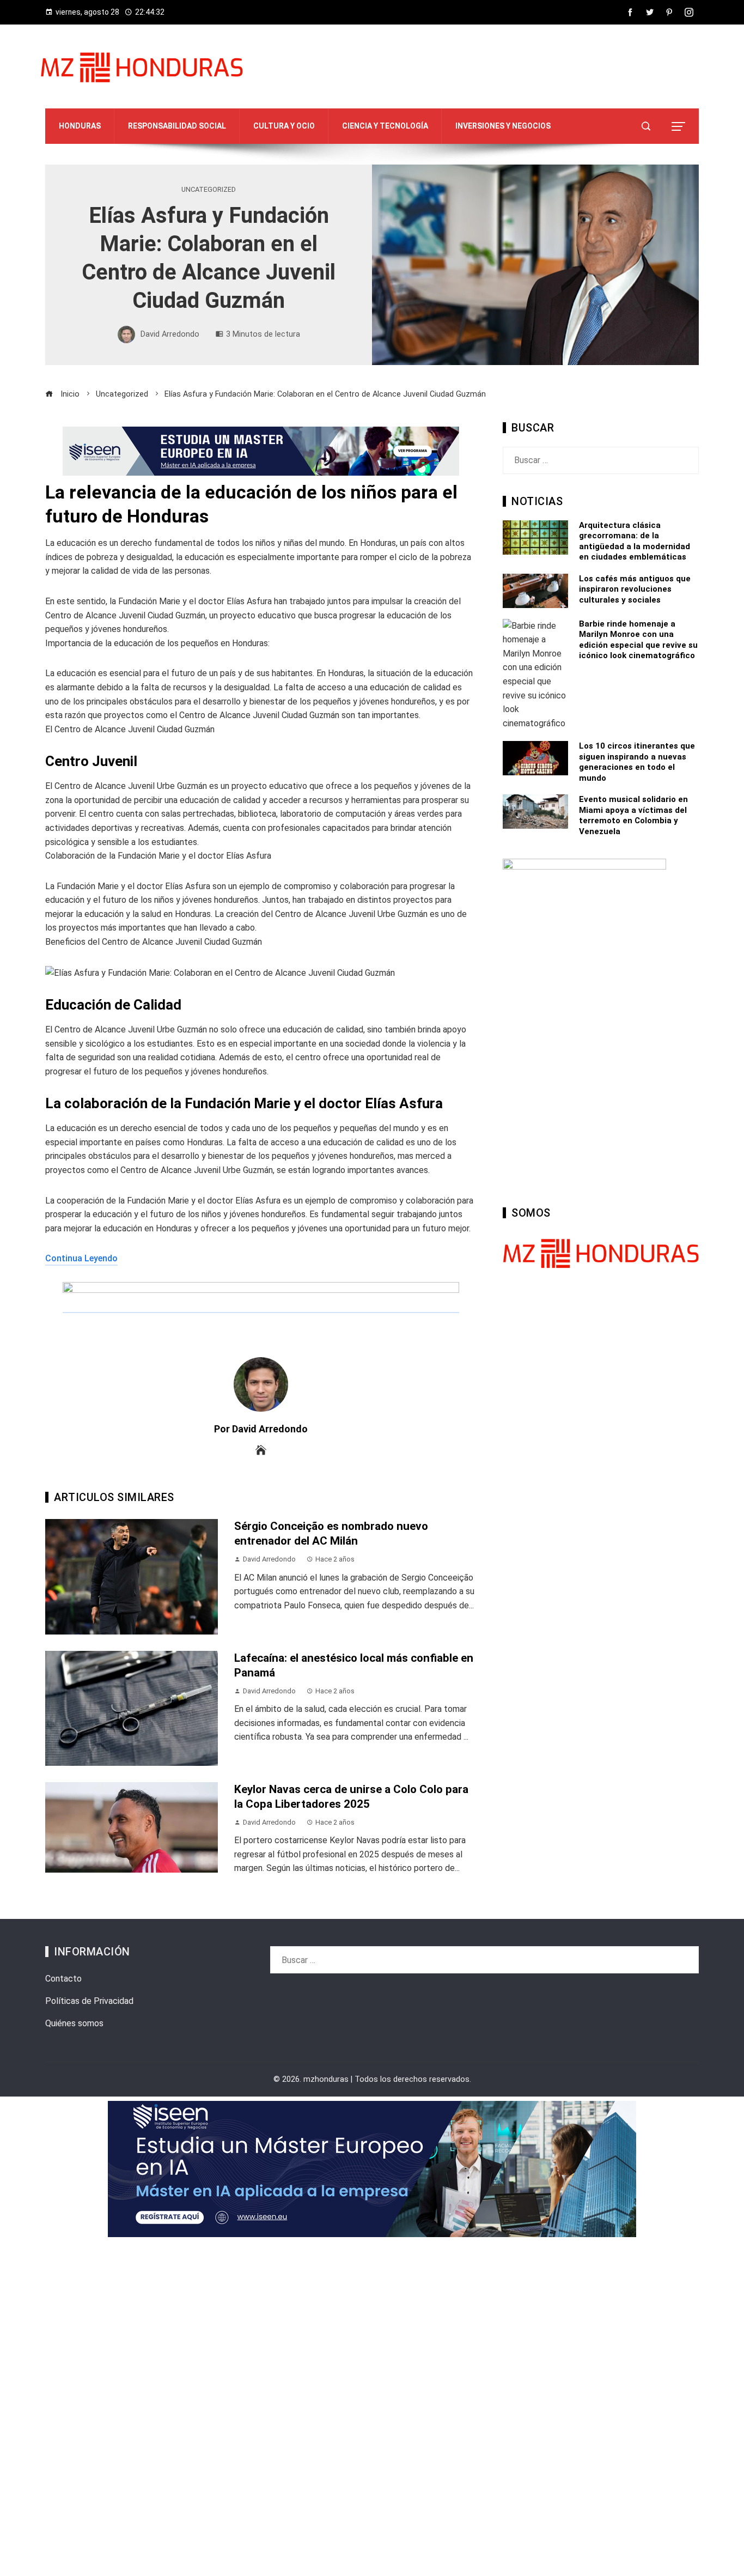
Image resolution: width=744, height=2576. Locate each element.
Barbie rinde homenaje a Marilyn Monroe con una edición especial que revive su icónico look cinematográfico (638, 640)
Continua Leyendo (81, 1258)
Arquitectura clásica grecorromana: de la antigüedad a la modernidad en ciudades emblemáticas (635, 541)
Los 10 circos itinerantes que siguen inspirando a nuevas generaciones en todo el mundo (637, 762)
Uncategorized (209, 190)
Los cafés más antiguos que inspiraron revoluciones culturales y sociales (635, 589)
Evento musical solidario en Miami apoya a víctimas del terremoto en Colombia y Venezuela (633, 815)
